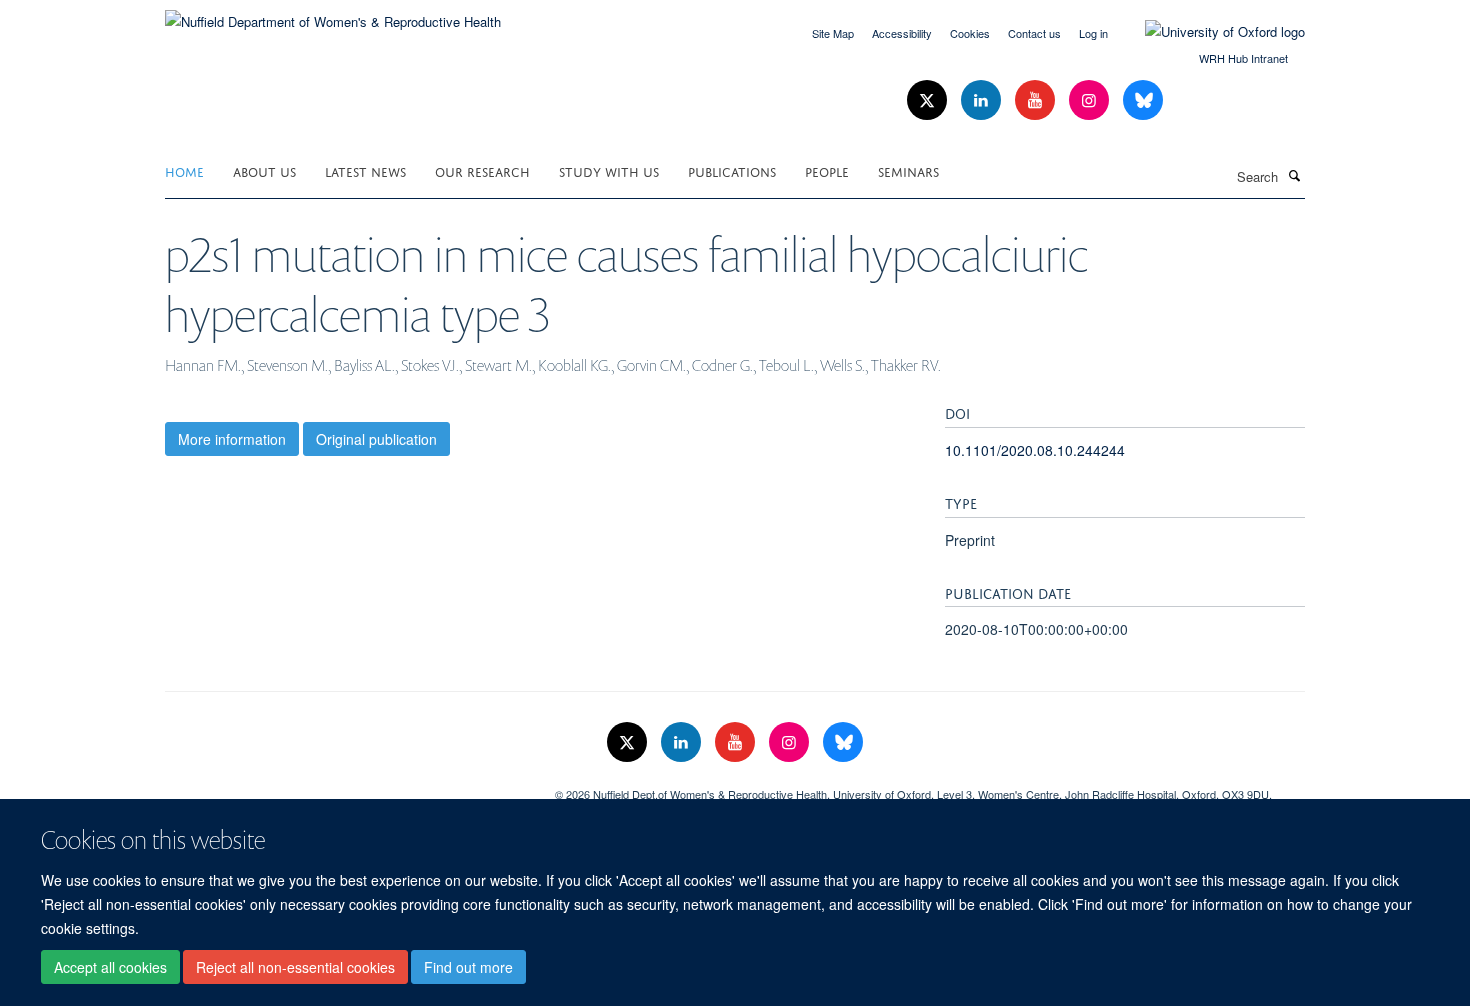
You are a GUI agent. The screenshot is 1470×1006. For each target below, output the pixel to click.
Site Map (833, 33)
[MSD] (345, 787)
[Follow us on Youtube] (1037, 100)
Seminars (908, 170)
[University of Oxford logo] (1210, 32)
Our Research (482, 170)
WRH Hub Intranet (1243, 58)
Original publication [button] (376, 439)
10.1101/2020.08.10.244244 (1035, 450)
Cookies (970, 33)
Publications (732, 170)
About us (264, 170)
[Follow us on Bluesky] (1143, 100)
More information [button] (232, 439)
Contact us (1034, 33)
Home (184, 170)
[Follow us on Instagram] (1091, 100)
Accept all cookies (110, 967)
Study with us (609, 170)
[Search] (1294, 175)
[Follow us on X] (929, 100)
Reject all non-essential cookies (295, 967)
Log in (1093, 33)
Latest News (365, 170)
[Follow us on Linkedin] (983, 100)
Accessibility (902, 33)
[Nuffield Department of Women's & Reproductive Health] (333, 14)
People (827, 170)
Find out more (468, 967)
